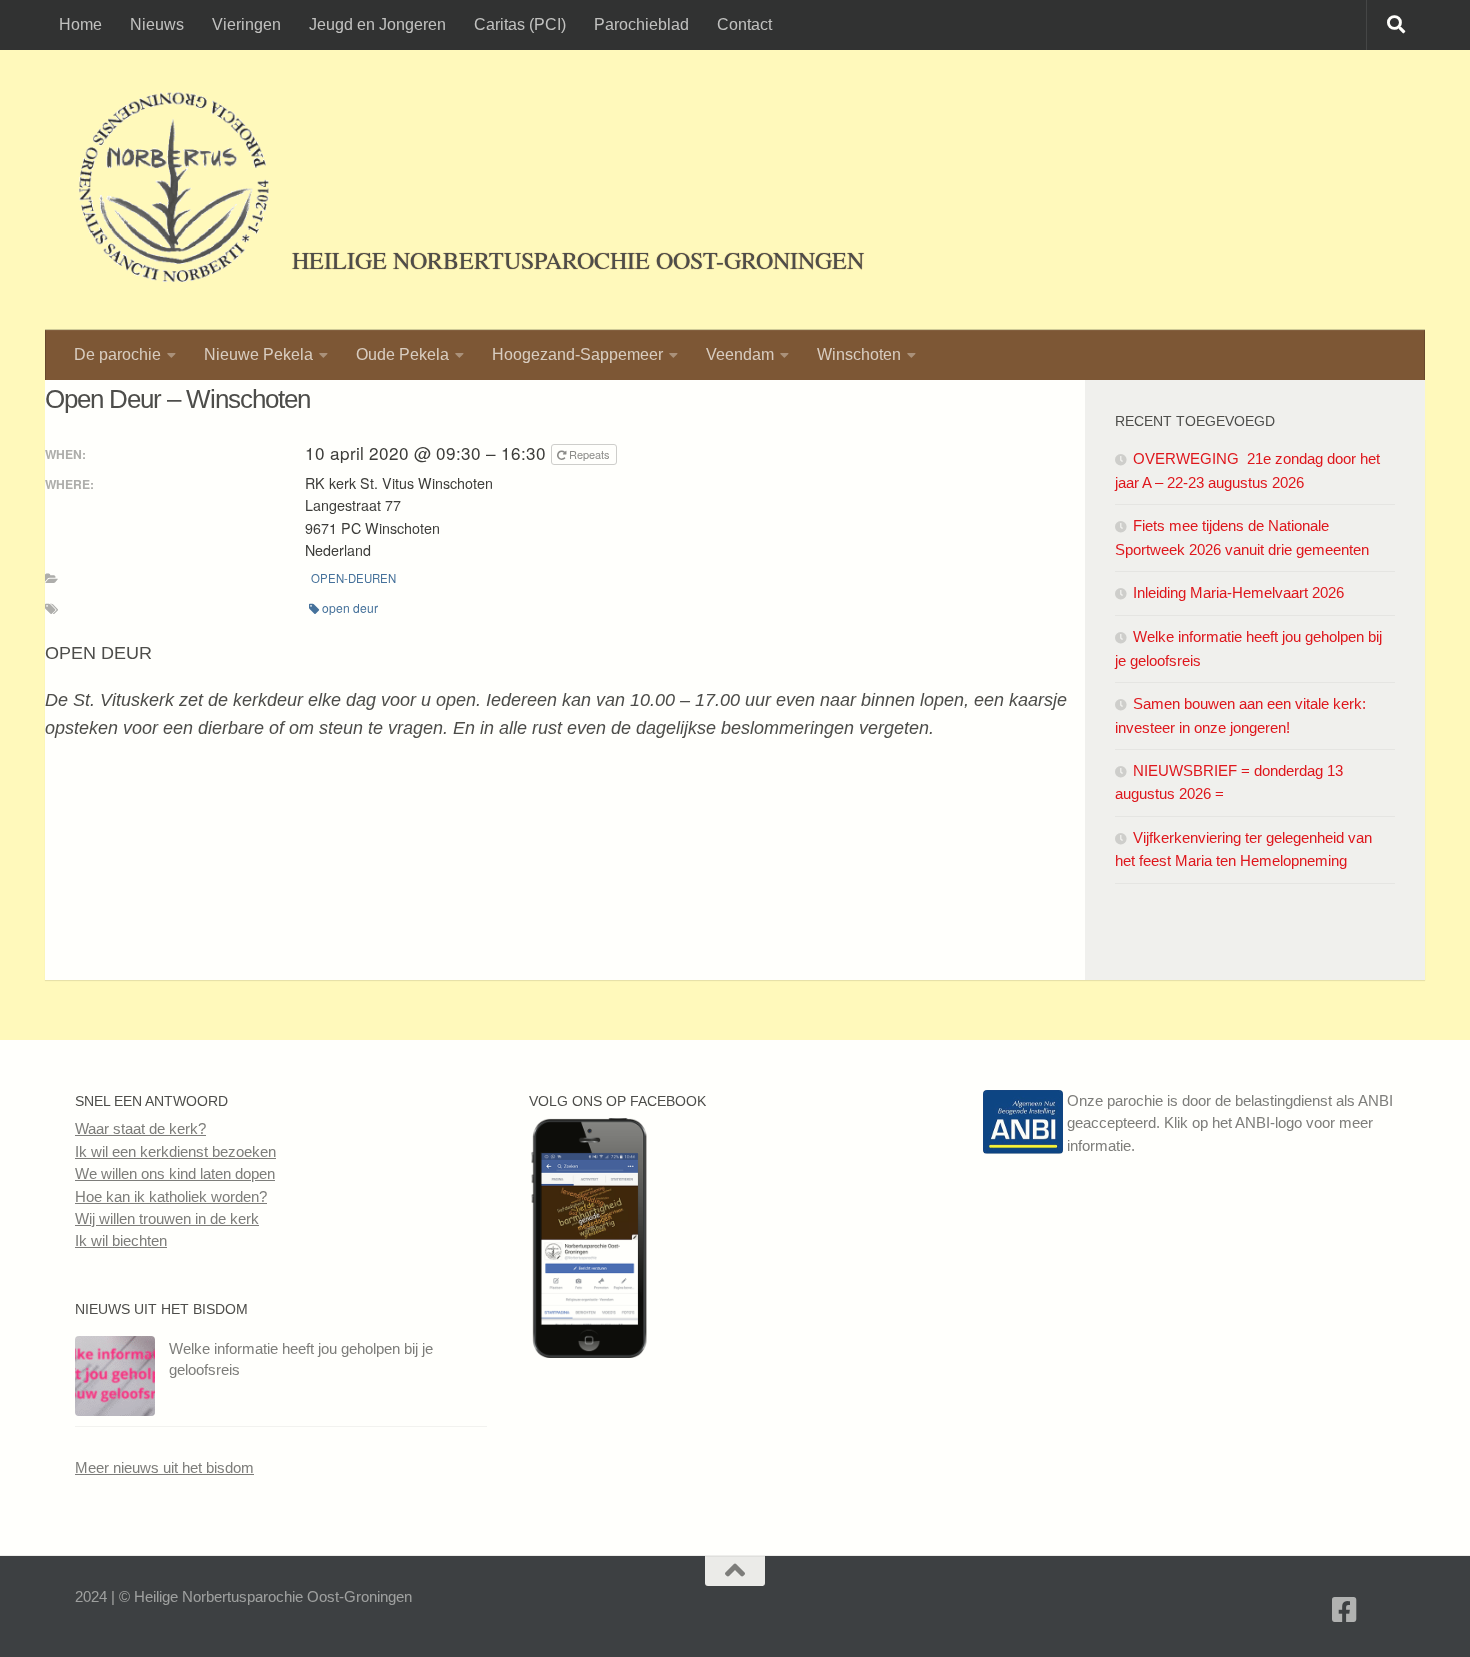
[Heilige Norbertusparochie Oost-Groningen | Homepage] (173, 190)
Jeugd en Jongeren (377, 24)
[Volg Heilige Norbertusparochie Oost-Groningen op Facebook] (589, 1352)
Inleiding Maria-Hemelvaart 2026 (1238, 592)
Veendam (740, 354)
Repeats (589, 454)
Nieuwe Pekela (258, 354)
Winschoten (859, 354)
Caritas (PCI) (520, 24)
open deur (350, 607)
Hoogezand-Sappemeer (577, 354)
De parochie (117, 354)
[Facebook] (1345, 1610)
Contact (744, 24)
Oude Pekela (402, 354)
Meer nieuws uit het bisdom (164, 1467)
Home (80, 24)
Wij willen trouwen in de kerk (167, 1218)
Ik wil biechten (121, 1240)
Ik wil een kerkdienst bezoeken (175, 1151)
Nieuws (157, 24)
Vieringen (246, 24)
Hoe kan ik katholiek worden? (171, 1196)
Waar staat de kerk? (140, 1128)
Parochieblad (641, 24)
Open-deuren (353, 578)
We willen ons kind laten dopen (175, 1173)
